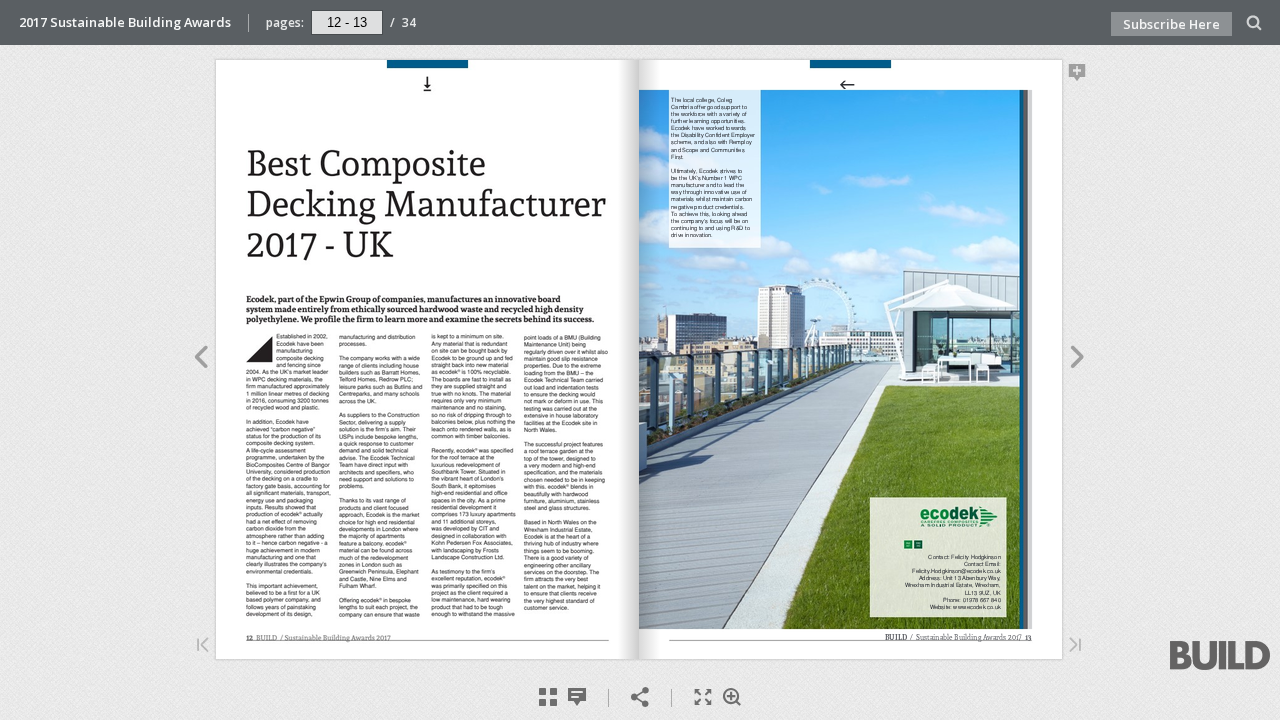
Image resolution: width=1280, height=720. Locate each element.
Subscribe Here (1171, 24)
